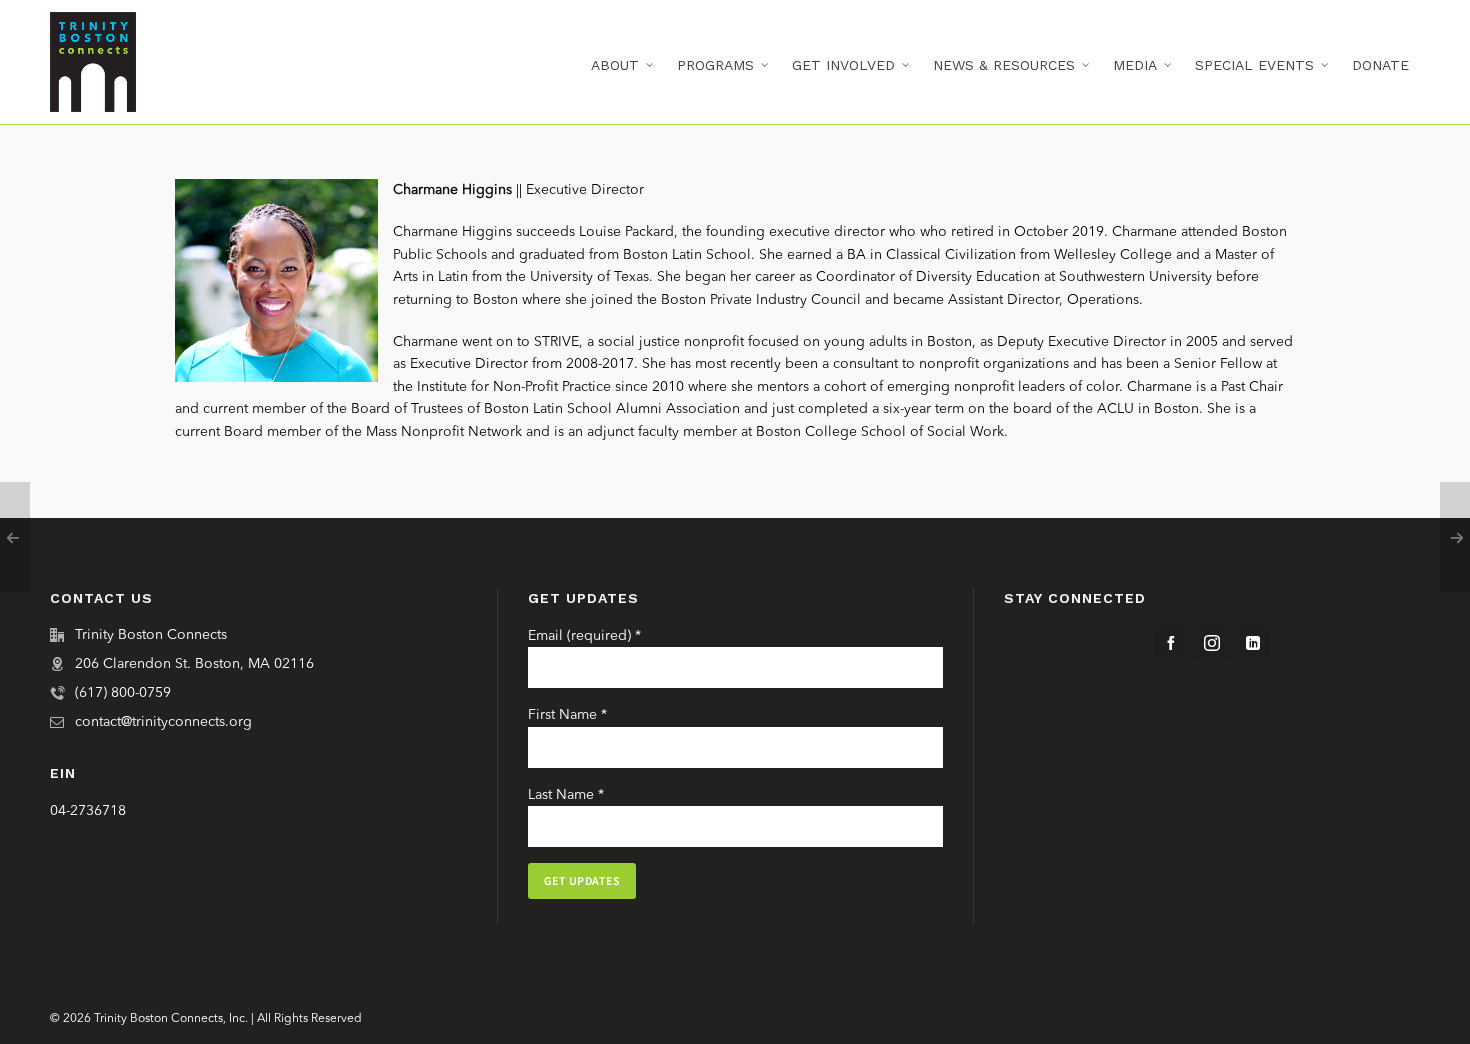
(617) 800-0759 (123, 693)
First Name (567, 715)
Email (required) (584, 636)
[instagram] (1212, 643)
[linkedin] (1253, 643)
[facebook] (1171, 643)
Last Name (566, 795)
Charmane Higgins (452, 190)
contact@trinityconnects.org (163, 722)
